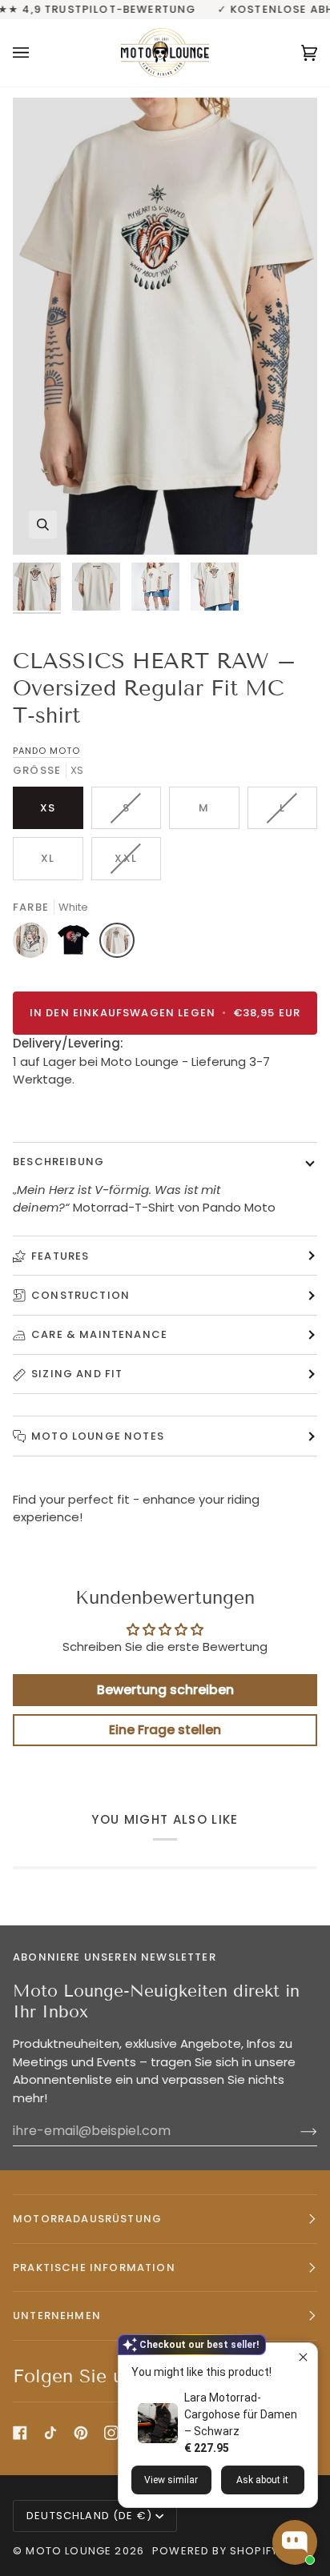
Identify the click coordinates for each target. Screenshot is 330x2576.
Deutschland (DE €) (89, 2516)
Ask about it (262, 2480)
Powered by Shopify (215, 2551)
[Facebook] (20, 2433)
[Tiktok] (50, 2433)
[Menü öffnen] (37, 53)
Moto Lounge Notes (98, 1436)
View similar (171, 2480)
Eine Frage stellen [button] (165, 1730)
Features (60, 1256)
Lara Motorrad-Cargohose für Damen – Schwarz (241, 2414)
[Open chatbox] (295, 2542)
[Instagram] (111, 2433)
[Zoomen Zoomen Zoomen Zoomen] (165, 326)
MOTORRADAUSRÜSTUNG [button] (87, 2219)
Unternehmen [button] (57, 2316)
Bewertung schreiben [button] (165, 1690)
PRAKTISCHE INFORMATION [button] (94, 2268)
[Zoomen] (43, 525)
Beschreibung (58, 1162)
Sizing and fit (77, 1374)
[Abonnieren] (296, 2131)
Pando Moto (46, 751)
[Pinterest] (81, 2433)
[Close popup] (303, 2357)
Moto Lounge (70, 2551)
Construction (80, 1295)
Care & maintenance (99, 1334)
